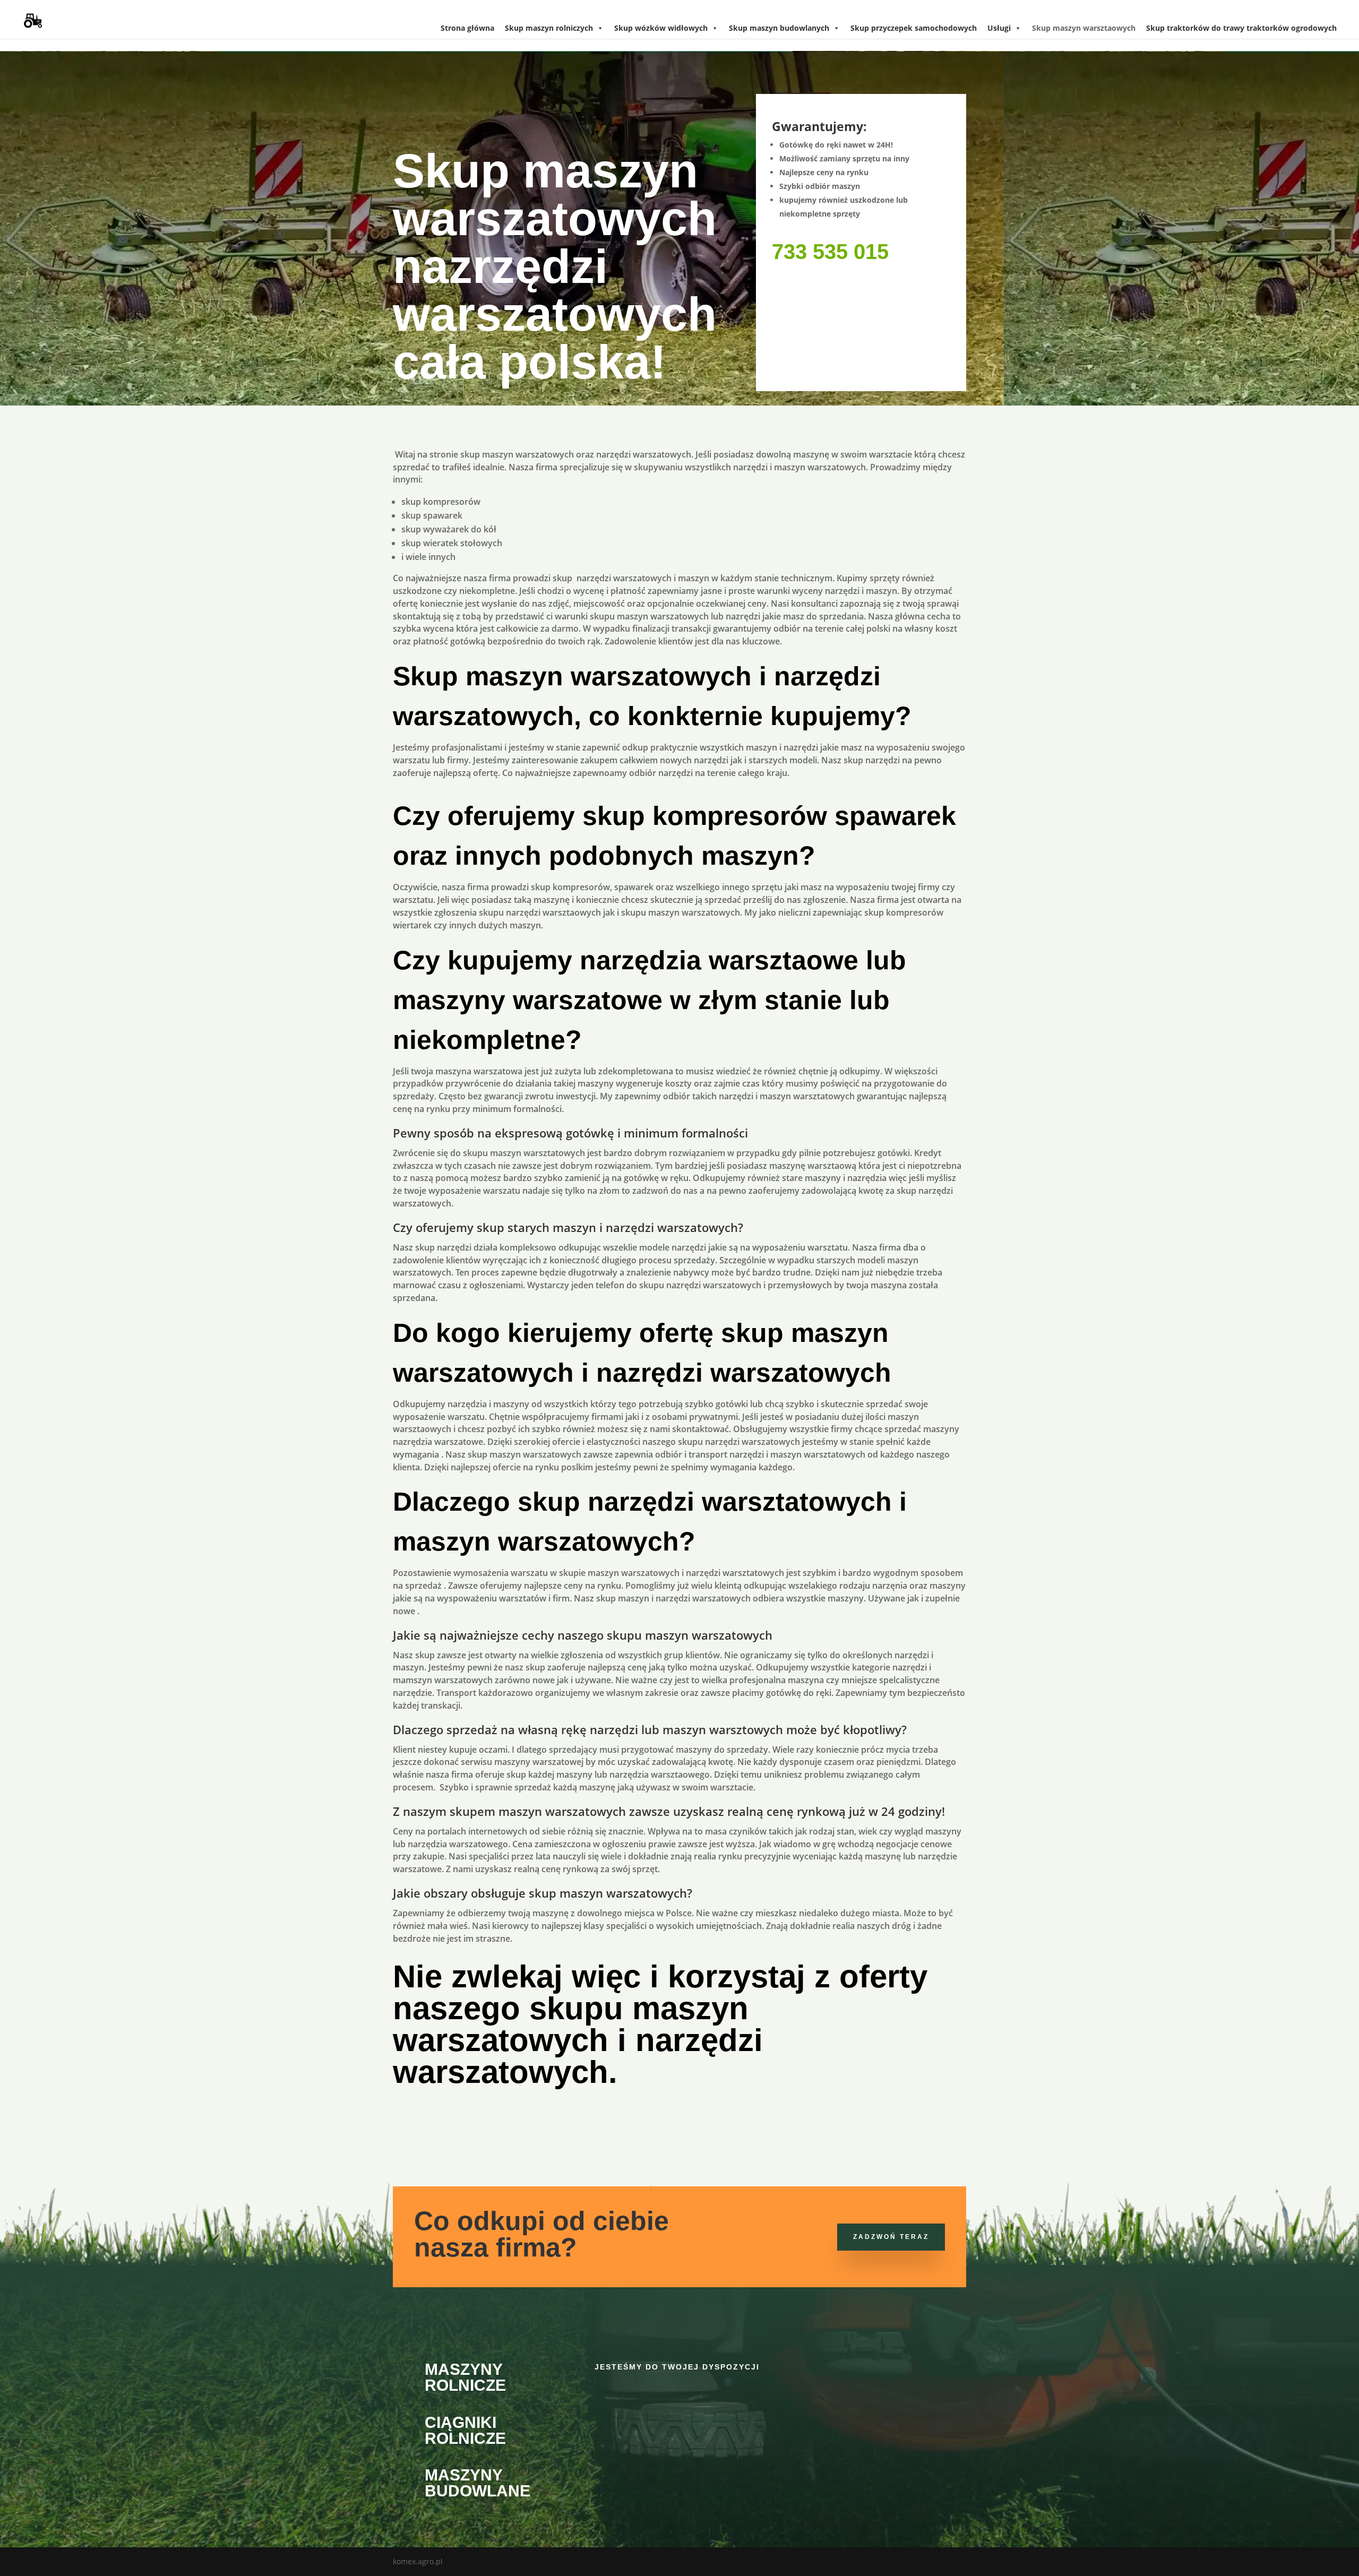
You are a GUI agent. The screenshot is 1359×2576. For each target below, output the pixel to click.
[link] (31, 18)
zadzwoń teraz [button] (891, 2237)
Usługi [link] (999, 28)
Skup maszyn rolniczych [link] (549, 28)
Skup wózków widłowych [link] (661, 28)
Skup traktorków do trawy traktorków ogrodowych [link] (1241, 28)
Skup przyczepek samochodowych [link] (914, 28)
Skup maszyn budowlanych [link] (779, 28)
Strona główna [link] (467, 28)
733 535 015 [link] (830, 252)
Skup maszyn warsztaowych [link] (1084, 28)
